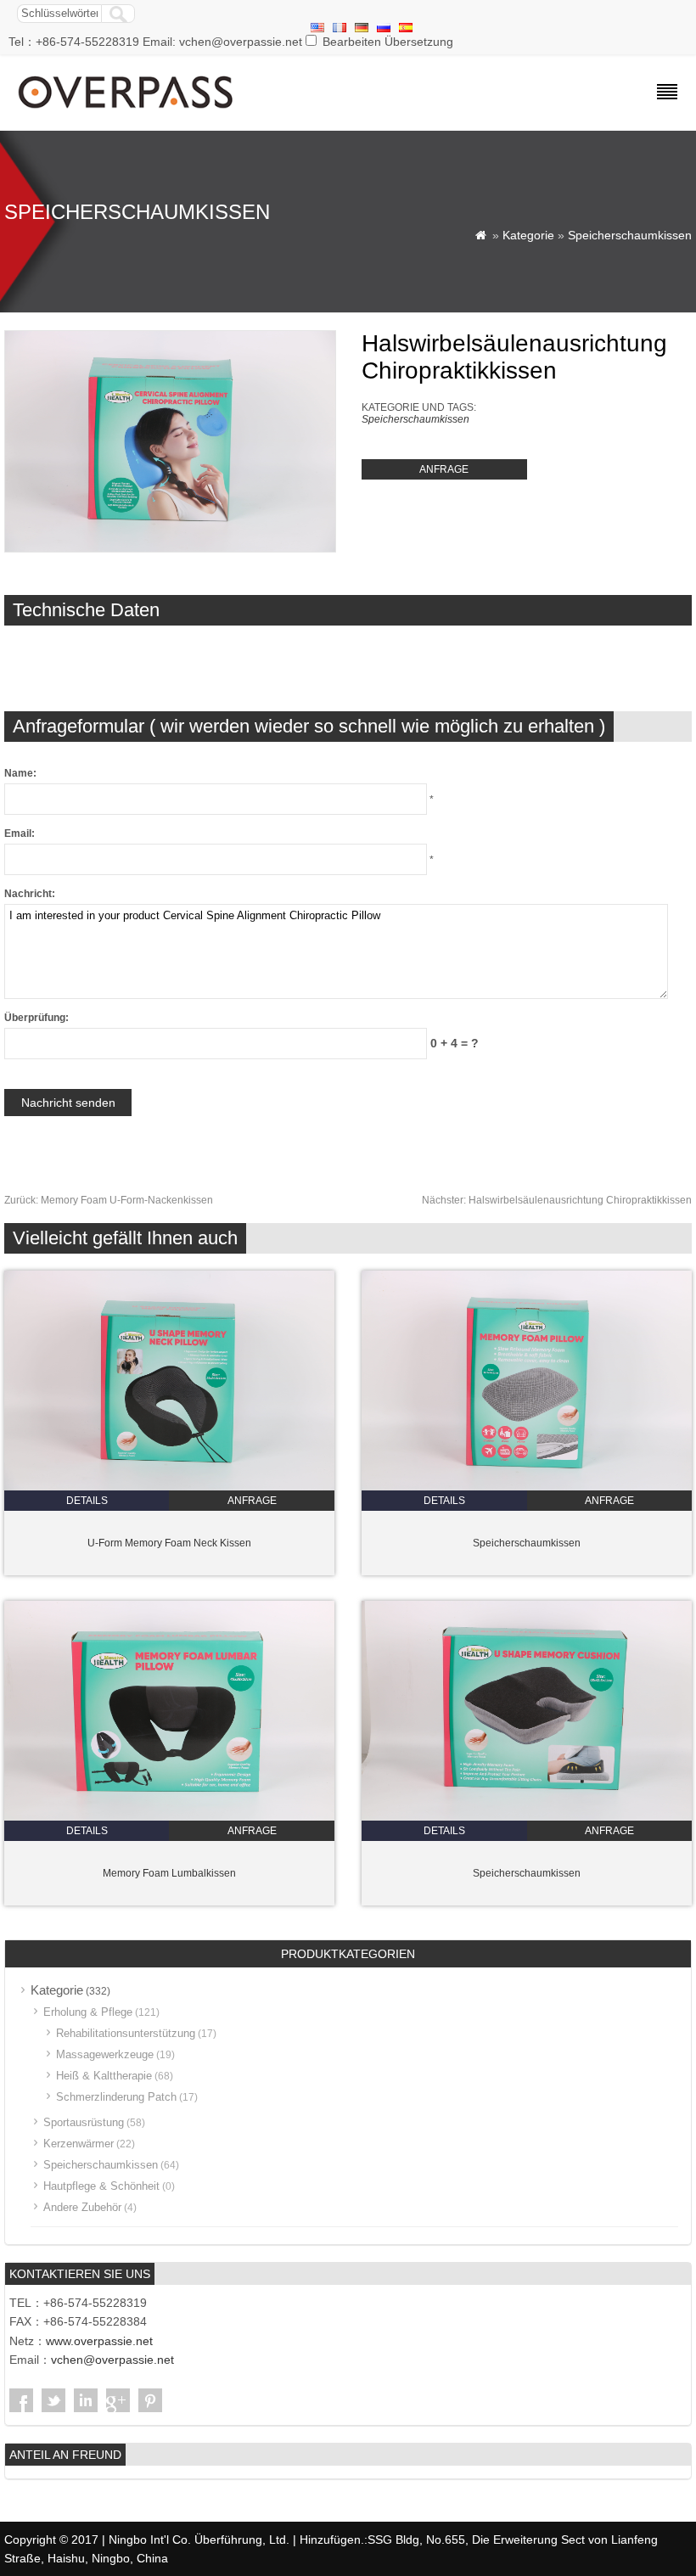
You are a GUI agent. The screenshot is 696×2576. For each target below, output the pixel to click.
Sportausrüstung (84, 2122)
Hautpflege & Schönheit (101, 2186)
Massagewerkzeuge (105, 2054)
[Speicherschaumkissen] (527, 1487)
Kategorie (528, 235)
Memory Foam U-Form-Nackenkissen (109, 1200)
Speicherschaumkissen (630, 235)
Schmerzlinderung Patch (116, 2097)
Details (87, 1501)
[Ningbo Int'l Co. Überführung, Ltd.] (127, 110)
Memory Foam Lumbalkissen (169, 1873)
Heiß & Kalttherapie (104, 2076)
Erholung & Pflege (88, 2012)
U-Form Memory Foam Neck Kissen (169, 1543)
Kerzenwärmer (79, 2144)
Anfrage (444, 469)
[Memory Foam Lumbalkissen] (169, 1817)
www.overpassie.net (99, 2341)
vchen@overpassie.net (112, 2360)
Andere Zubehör (82, 2207)
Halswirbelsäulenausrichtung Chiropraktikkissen (557, 1200)
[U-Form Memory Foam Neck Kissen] (169, 1487)
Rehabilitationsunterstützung (126, 2033)
